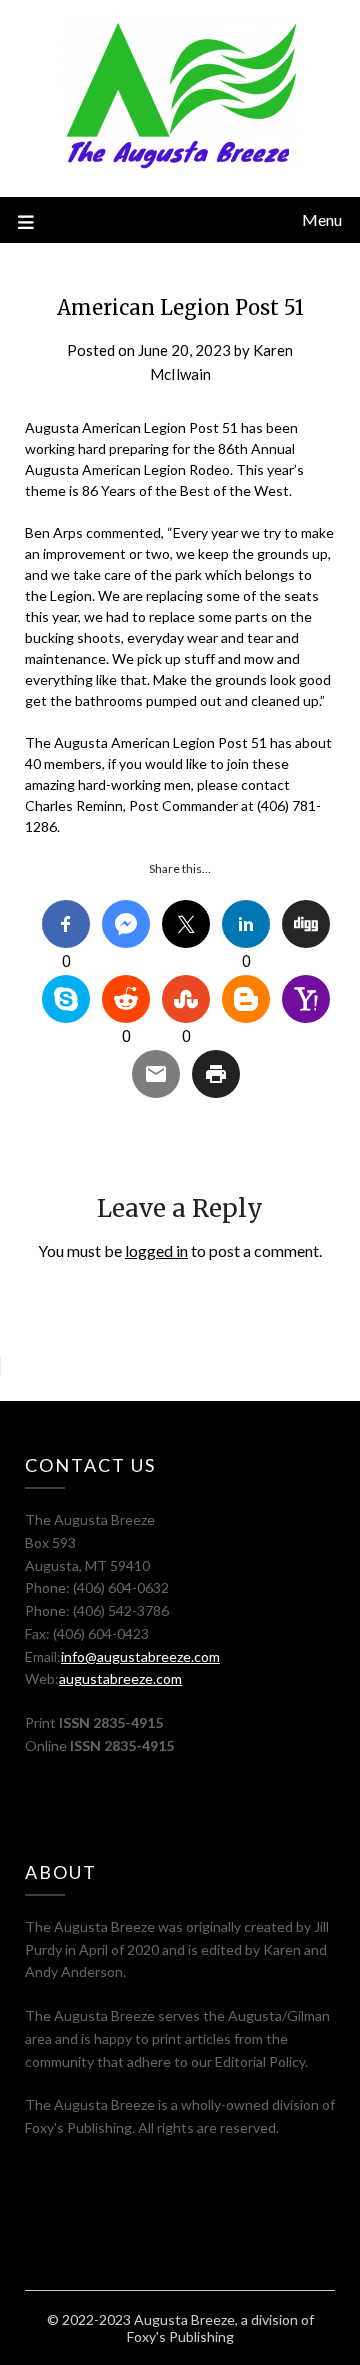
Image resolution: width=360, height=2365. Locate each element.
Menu (322, 219)
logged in (156, 1250)
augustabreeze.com (120, 1678)
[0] (66, 924)
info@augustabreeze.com (140, 1656)
